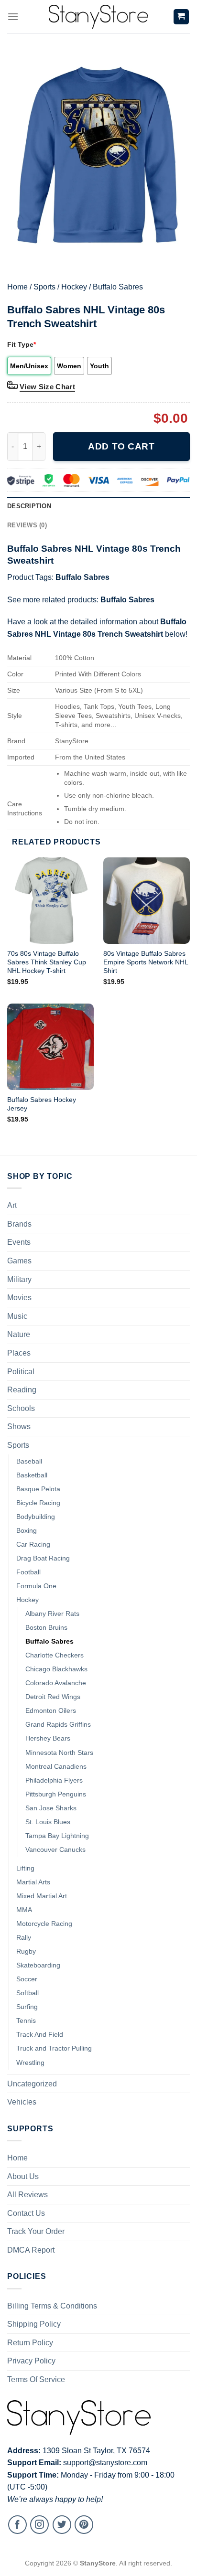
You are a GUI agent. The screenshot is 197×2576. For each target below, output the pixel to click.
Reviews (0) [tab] (27, 525)
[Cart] (181, 17)
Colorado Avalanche (56, 1683)
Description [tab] (29, 506)
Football (28, 1572)
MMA (24, 1910)
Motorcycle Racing (44, 1924)
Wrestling (30, 2063)
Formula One (36, 1586)
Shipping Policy (34, 2324)
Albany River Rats (52, 1614)
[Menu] (13, 16)
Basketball (32, 1475)
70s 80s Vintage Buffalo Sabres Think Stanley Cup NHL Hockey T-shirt (47, 962)
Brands (19, 1224)
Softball (27, 1993)
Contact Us (26, 2213)
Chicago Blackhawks (56, 1669)
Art (12, 1205)
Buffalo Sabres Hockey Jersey (42, 1104)
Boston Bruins (46, 1627)
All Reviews (27, 2195)
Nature (19, 1334)
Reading (22, 1390)
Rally (24, 1937)
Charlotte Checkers (55, 1655)
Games (19, 1261)
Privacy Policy (31, 2361)
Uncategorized (32, 2084)
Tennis (26, 2020)
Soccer (27, 1979)
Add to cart (121, 446)
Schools (21, 1408)
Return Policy (30, 2343)
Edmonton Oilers (51, 1710)
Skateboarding (38, 1965)
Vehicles (22, 2102)
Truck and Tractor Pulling (54, 2048)
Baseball (29, 1461)
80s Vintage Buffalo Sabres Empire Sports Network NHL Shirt (146, 962)
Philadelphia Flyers (54, 1780)
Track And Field (40, 2034)
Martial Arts (33, 1882)
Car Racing (33, 1544)
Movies (19, 1298)
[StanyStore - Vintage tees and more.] (98, 17)
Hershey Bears (48, 1738)
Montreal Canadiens (56, 1766)
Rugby (26, 1951)
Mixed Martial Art (42, 1896)
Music (17, 1316)
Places (19, 1353)
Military (19, 1279)
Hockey (74, 287)
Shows (19, 1427)
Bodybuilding (36, 1517)
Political (21, 1372)
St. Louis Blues (48, 1822)
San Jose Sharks (51, 1808)
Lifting (25, 1868)
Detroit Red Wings (53, 1697)
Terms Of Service (36, 2379)
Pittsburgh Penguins (56, 1794)
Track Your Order (36, 2231)
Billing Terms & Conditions (52, 2306)
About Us (23, 2176)
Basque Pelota (38, 1489)
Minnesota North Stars (59, 1753)
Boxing (27, 1530)
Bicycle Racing (38, 1503)
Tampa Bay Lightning (57, 1836)
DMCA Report (31, 2250)
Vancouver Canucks (55, 1849)
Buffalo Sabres (118, 287)
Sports (44, 287)
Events (19, 1242)
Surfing (27, 2007)
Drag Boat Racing (43, 1558)
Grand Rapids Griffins (58, 1724)
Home (17, 287)
